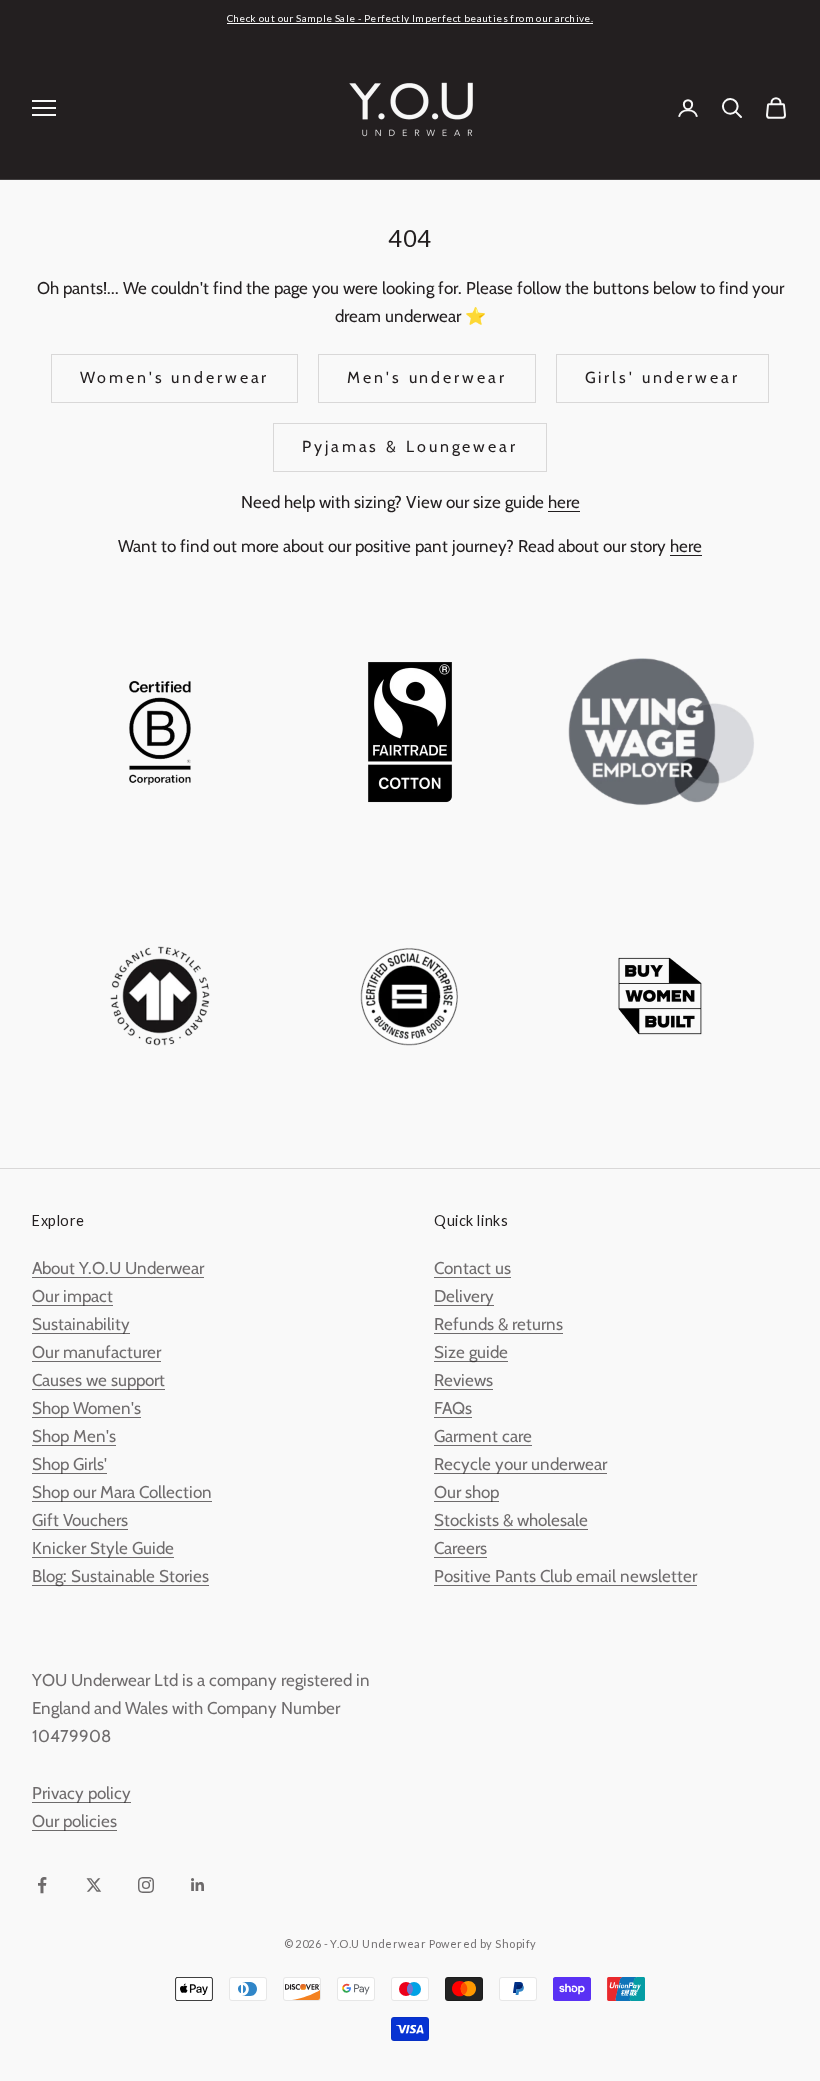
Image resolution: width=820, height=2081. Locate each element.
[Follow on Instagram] (146, 1885)
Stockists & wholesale (511, 1520)
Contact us (472, 1268)
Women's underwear (174, 377)
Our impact (72, 1296)
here (564, 502)
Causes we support (98, 1380)
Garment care (483, 1436)
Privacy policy (81, 1793)
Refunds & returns (498, 1324)
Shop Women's (86, 1408)
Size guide (471, 1352)
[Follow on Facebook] (42, 1885)
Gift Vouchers (80, 1520)
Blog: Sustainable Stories (120, 1576)
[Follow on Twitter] (94, 1885)
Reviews (463, 1380)
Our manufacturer (96, 1352)
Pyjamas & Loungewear (410, 446)
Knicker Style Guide (103, 1548)
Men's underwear (426, 377)
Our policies (74, 1821)
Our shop (466, 1492)
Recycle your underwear (520, 1464)
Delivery (464, 1296)
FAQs (453, 1408)
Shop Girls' (69, 1464)
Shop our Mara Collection (122, 1492)
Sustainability (81, 1324)
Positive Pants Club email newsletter (565, 1576)
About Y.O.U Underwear (118, 1268)
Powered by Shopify (483, 1943)
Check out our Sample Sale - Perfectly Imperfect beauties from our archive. (410, 18)
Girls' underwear (662, 377)
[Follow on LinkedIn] (198, 1885)
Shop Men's (74, 1436)
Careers (460, 1548)
